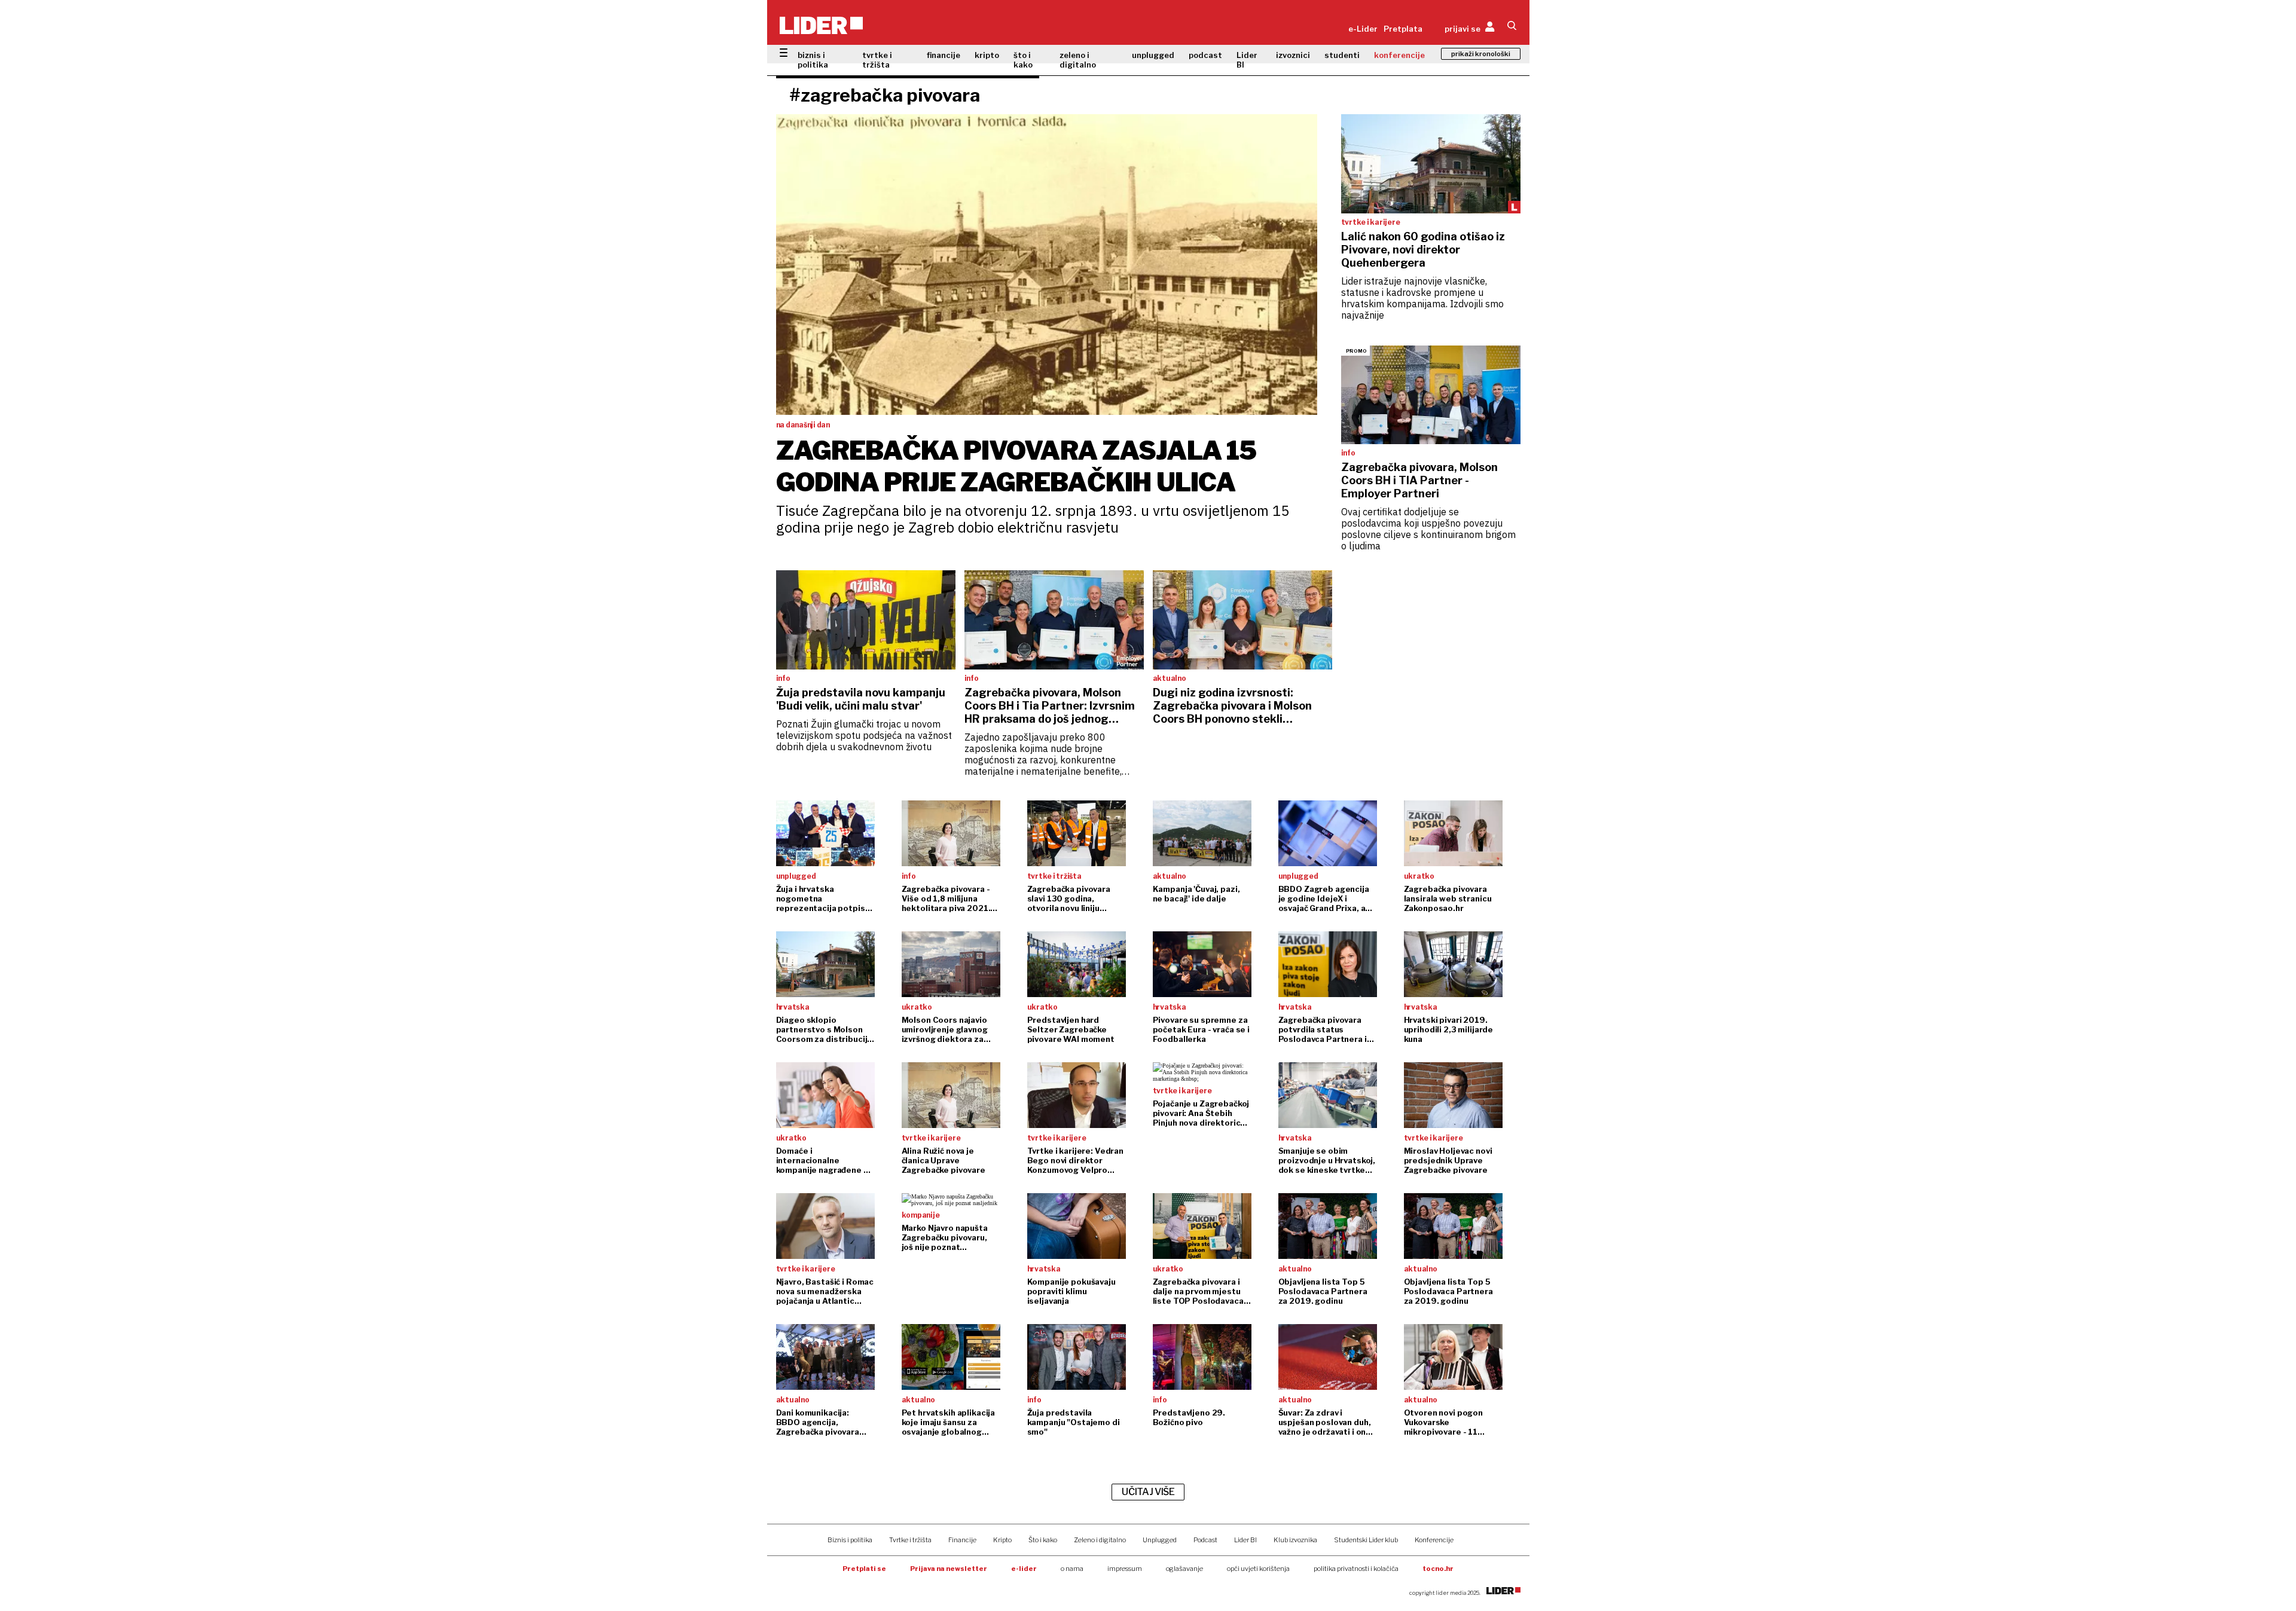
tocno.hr (1438, 1569)
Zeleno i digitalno (1100, 1540)
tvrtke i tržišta (877, 60)
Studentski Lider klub (1366, 1540)
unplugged (1153, 55)
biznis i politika (813, 60)
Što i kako (1043, 1540)
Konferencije (1434, 1540)
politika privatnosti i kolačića (1356, 1569)
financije (944, 55)
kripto (987, 55)
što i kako (1023, 60)
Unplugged (1160, 1540)
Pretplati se (864, 1569)
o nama (1072, 1569)
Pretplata (1403, 29)
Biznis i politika (850, 1540)
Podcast (1205, 1540)
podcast (1205, 55)
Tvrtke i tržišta (910, 1540)
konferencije (1399, 55)
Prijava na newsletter (949, 1569)
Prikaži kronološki (1481, 54)
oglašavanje (1184, 1569)
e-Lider (1363, 29)
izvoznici (1293, 55)
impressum (1125, 1569)
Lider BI (1247, 60)
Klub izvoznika (1295, 1540)
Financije (962, 1540)
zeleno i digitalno (1078, 60)
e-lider (1024, 1569)
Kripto (1002, 1540)
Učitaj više (1148, 1492)
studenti (1342, 55)
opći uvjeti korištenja (1258, 1569)
